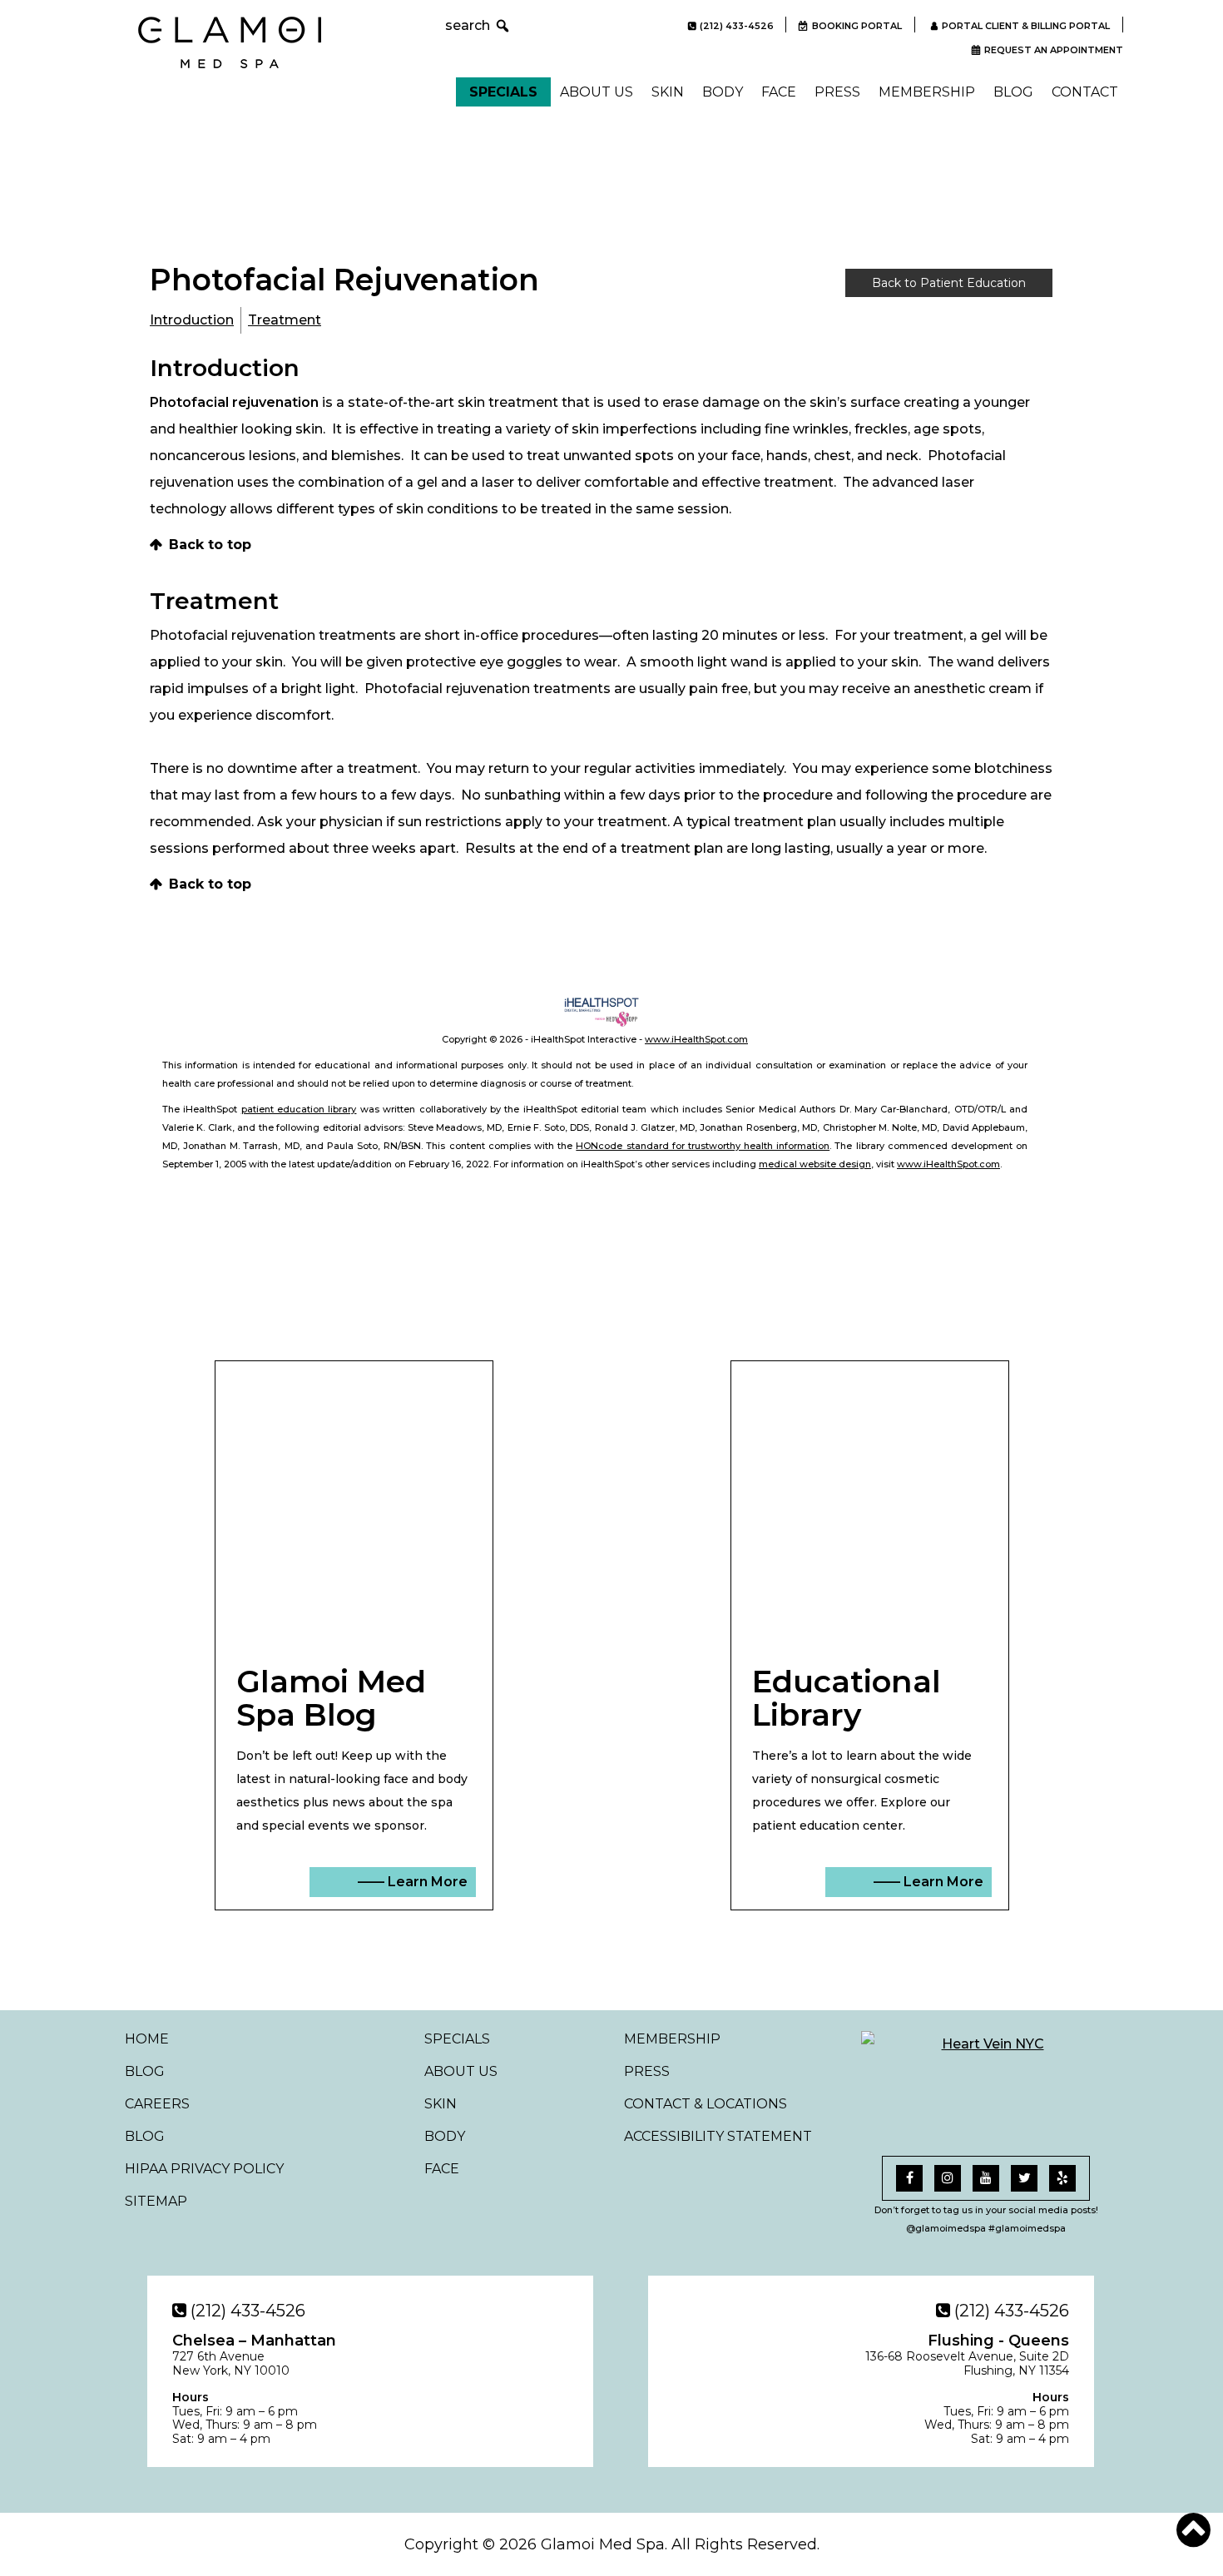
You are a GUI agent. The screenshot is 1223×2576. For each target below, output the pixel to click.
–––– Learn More (413, 1882)
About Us (597, 92)
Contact (1085, 92)
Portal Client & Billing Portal (1026, 26)
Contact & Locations (706, 2104)
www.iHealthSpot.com (696, 1039)
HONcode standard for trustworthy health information (703, 1146)
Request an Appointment (1054, 50)
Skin (668, 92)
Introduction (192, 320)
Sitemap (156, 2201)
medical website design (815, 1164)
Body (723, 92)
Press (837, 92)
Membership (927, 92)
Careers (157, 2104)
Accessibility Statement (718, 2136)
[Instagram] (948, 2178)
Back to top (210, 545)
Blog (1013, 92)
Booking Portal (857, 26)
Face (779, 92)
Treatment (285, 320)
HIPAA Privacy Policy (204, 2169)
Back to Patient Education (949, 283)
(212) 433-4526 (737, 26)
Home (147, 2039)
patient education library (299, 1109)
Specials (503, 92)
